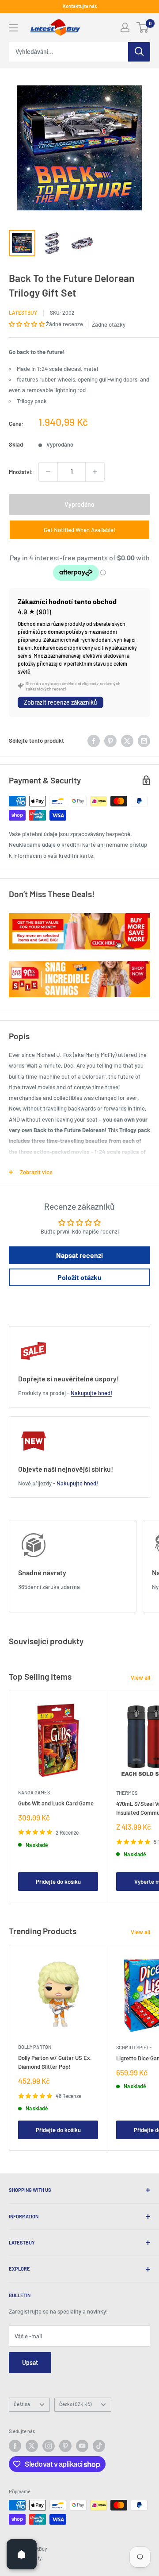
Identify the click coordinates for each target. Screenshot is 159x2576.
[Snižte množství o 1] (48, 472)
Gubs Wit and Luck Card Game (56, 1803)
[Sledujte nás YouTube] (82, 2446)
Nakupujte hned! (91, 1393)
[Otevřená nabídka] (13, 28)
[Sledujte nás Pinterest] (65, 2446)
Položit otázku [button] (79, 1277)
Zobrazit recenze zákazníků (61, 702)
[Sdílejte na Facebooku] (94, 741)
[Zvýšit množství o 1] (95, 472)
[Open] (22, 2554)
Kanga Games (34, 1792)
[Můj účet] (125, 27)
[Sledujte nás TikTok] (99, 2446)
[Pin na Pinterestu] (110, 741)
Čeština (22, 2404)
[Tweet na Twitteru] (127, 741)
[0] (143, 27)
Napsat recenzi (79, 1255)
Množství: (21, 472)
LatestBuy (23, 312)
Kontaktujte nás (80, 6)
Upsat (30, 2362)
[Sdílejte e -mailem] (144, 741)
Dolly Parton (35, 2047)
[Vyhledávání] (139, 52)
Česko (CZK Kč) (75, 2404)
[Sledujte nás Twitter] (32, 2446)
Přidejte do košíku (58, 1882)
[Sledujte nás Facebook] (15, 2446)
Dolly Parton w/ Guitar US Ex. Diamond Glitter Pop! (55, 2062)
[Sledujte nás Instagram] (49, 2446)
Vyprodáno (79, 504)
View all (140, 1677)
